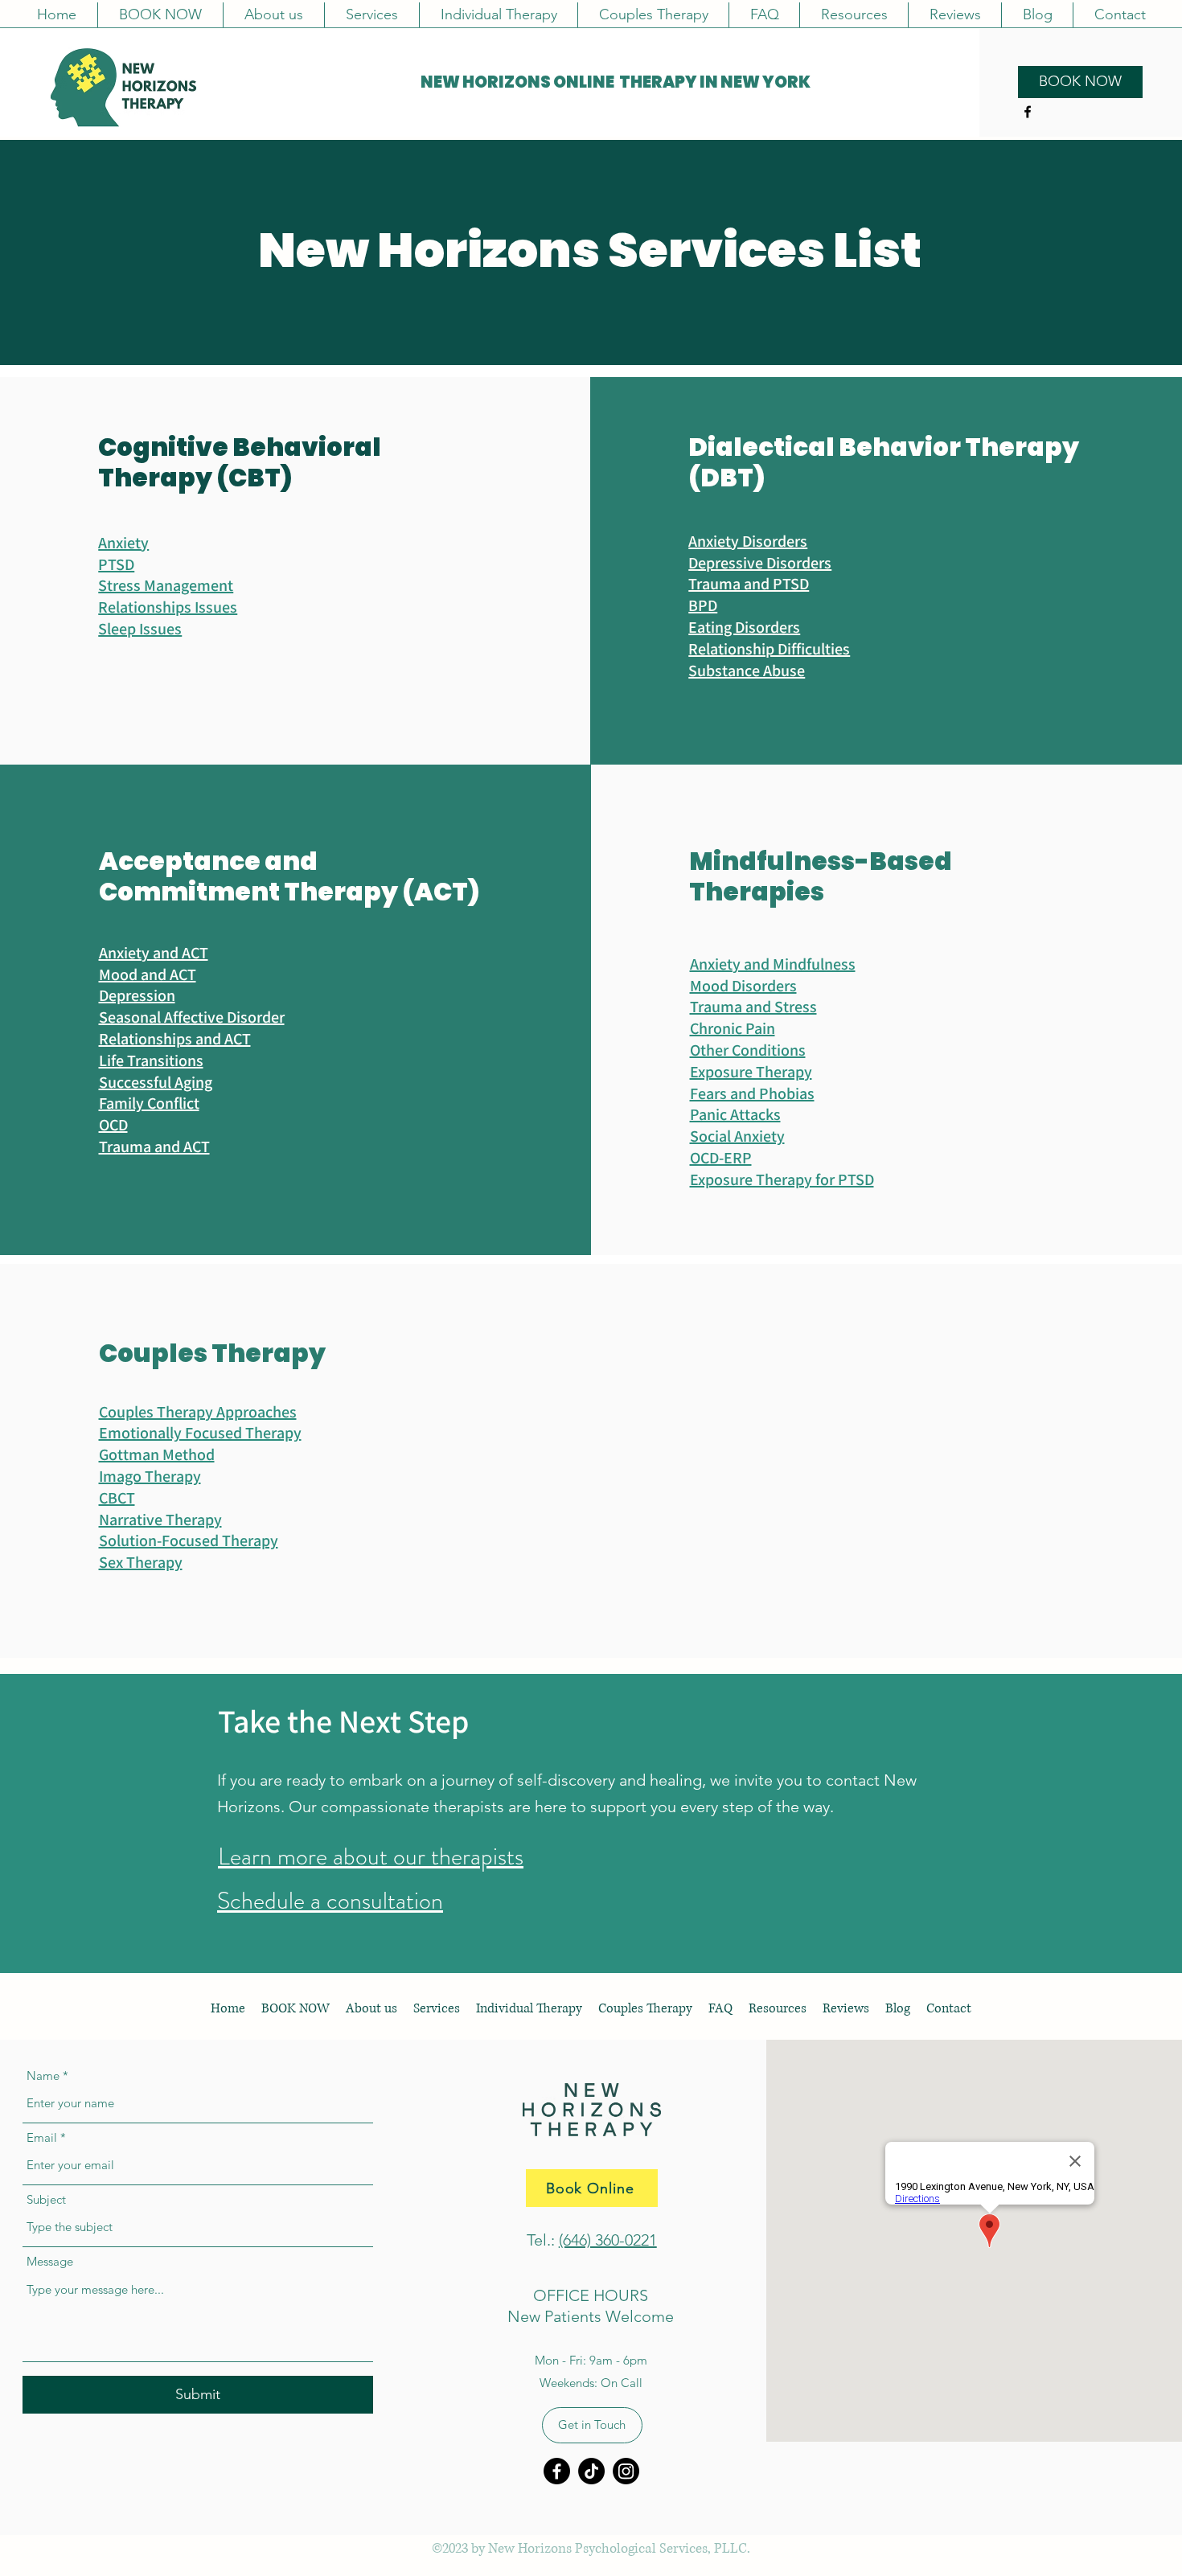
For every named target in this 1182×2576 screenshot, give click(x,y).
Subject (46, 2199)
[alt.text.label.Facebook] (1028, 112)
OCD (113, 1125)
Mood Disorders (743, 986)
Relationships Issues (168, 607)
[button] (371, 15)
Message (50, 2261)
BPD (703, 605)
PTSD (116, 564)
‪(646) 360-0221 (608, 2240)
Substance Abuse (747, 671)
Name (43, 2076)
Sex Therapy (141, 1562)
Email (42, 2137)
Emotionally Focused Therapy (200, 1433)
